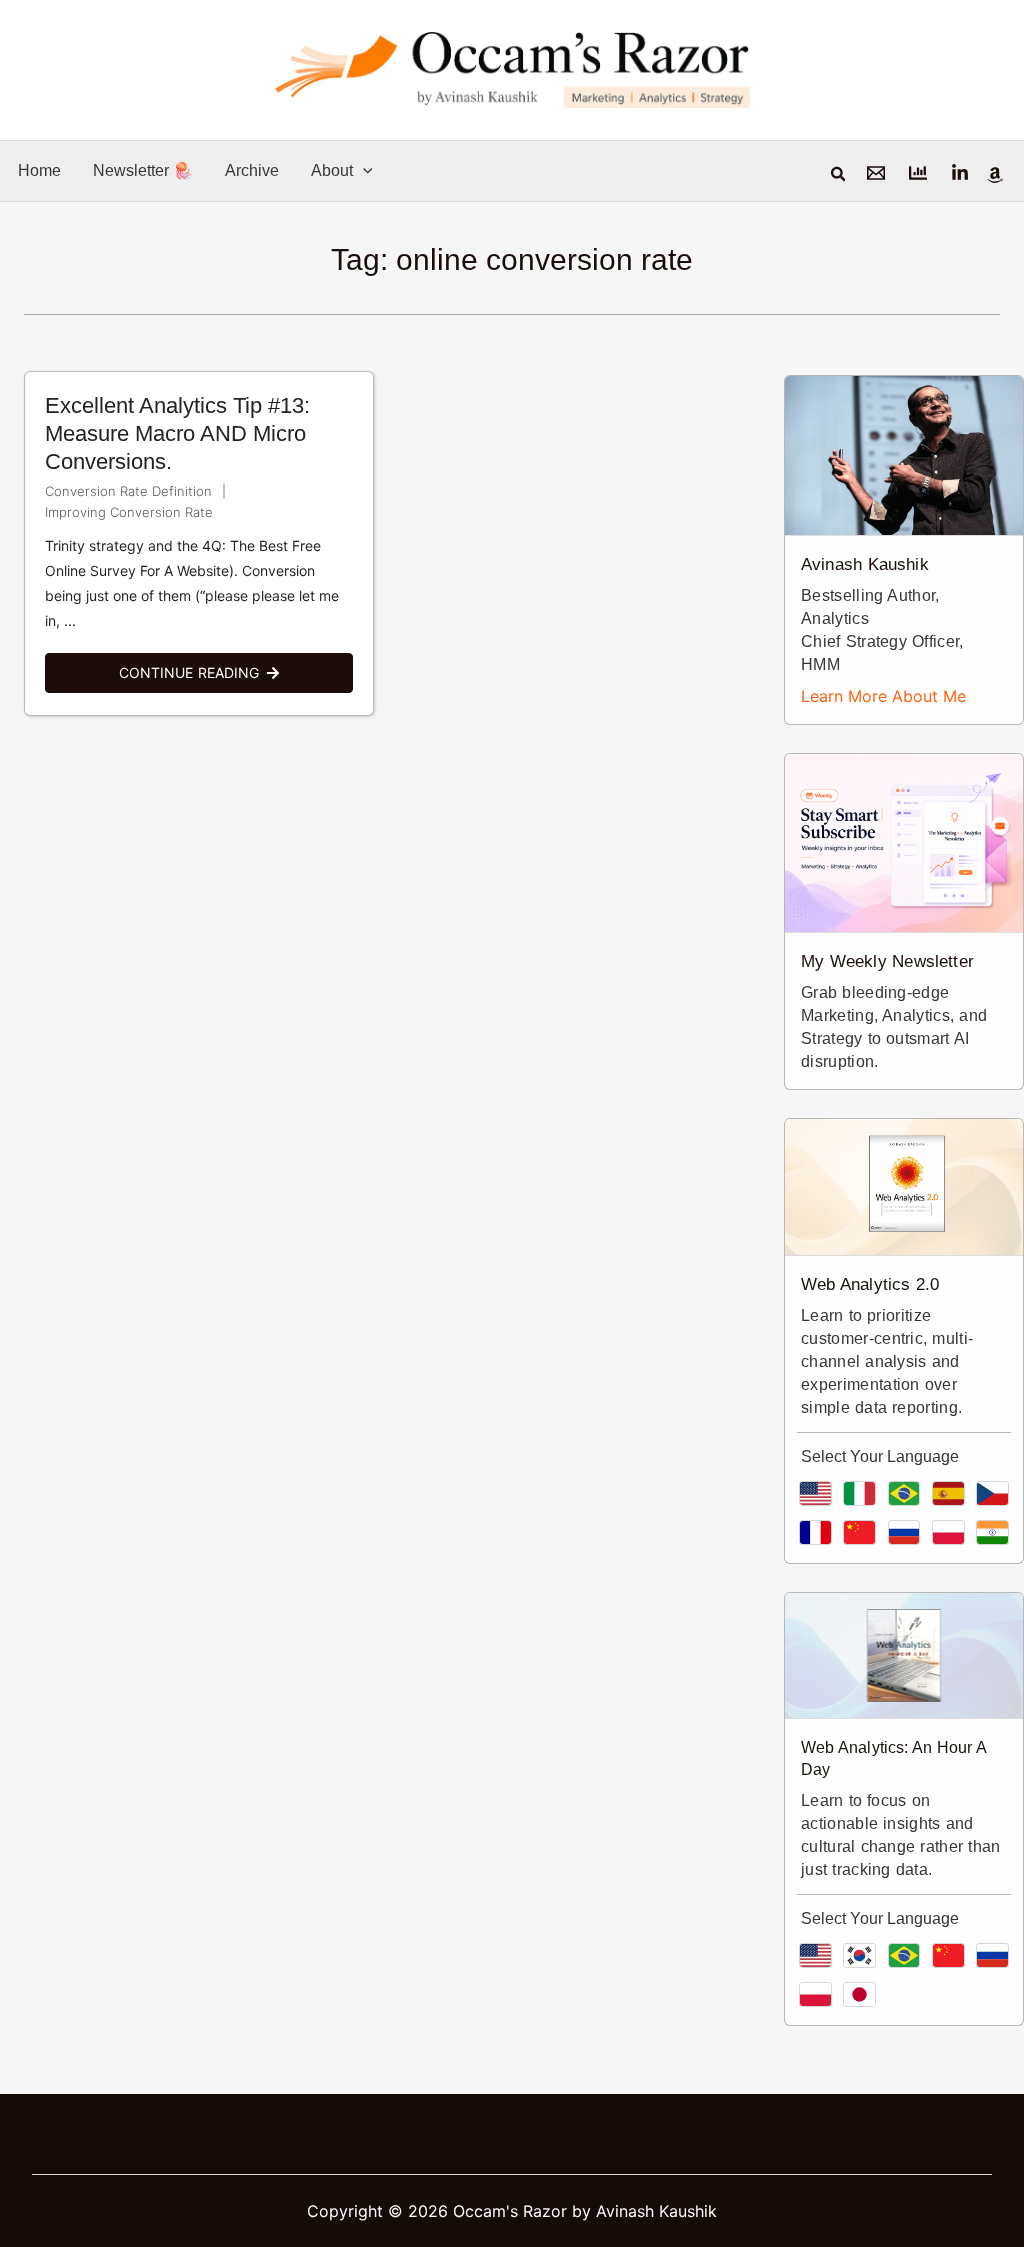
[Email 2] (918, 173)
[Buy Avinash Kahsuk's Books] (995, 175)
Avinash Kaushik (865, 564)
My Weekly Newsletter (887, 961)
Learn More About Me (883, 696)
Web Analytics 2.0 (870, 1284)
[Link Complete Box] (199, 543)
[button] (363, 170)
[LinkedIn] (960, 173)
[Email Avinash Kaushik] (876, 173)
